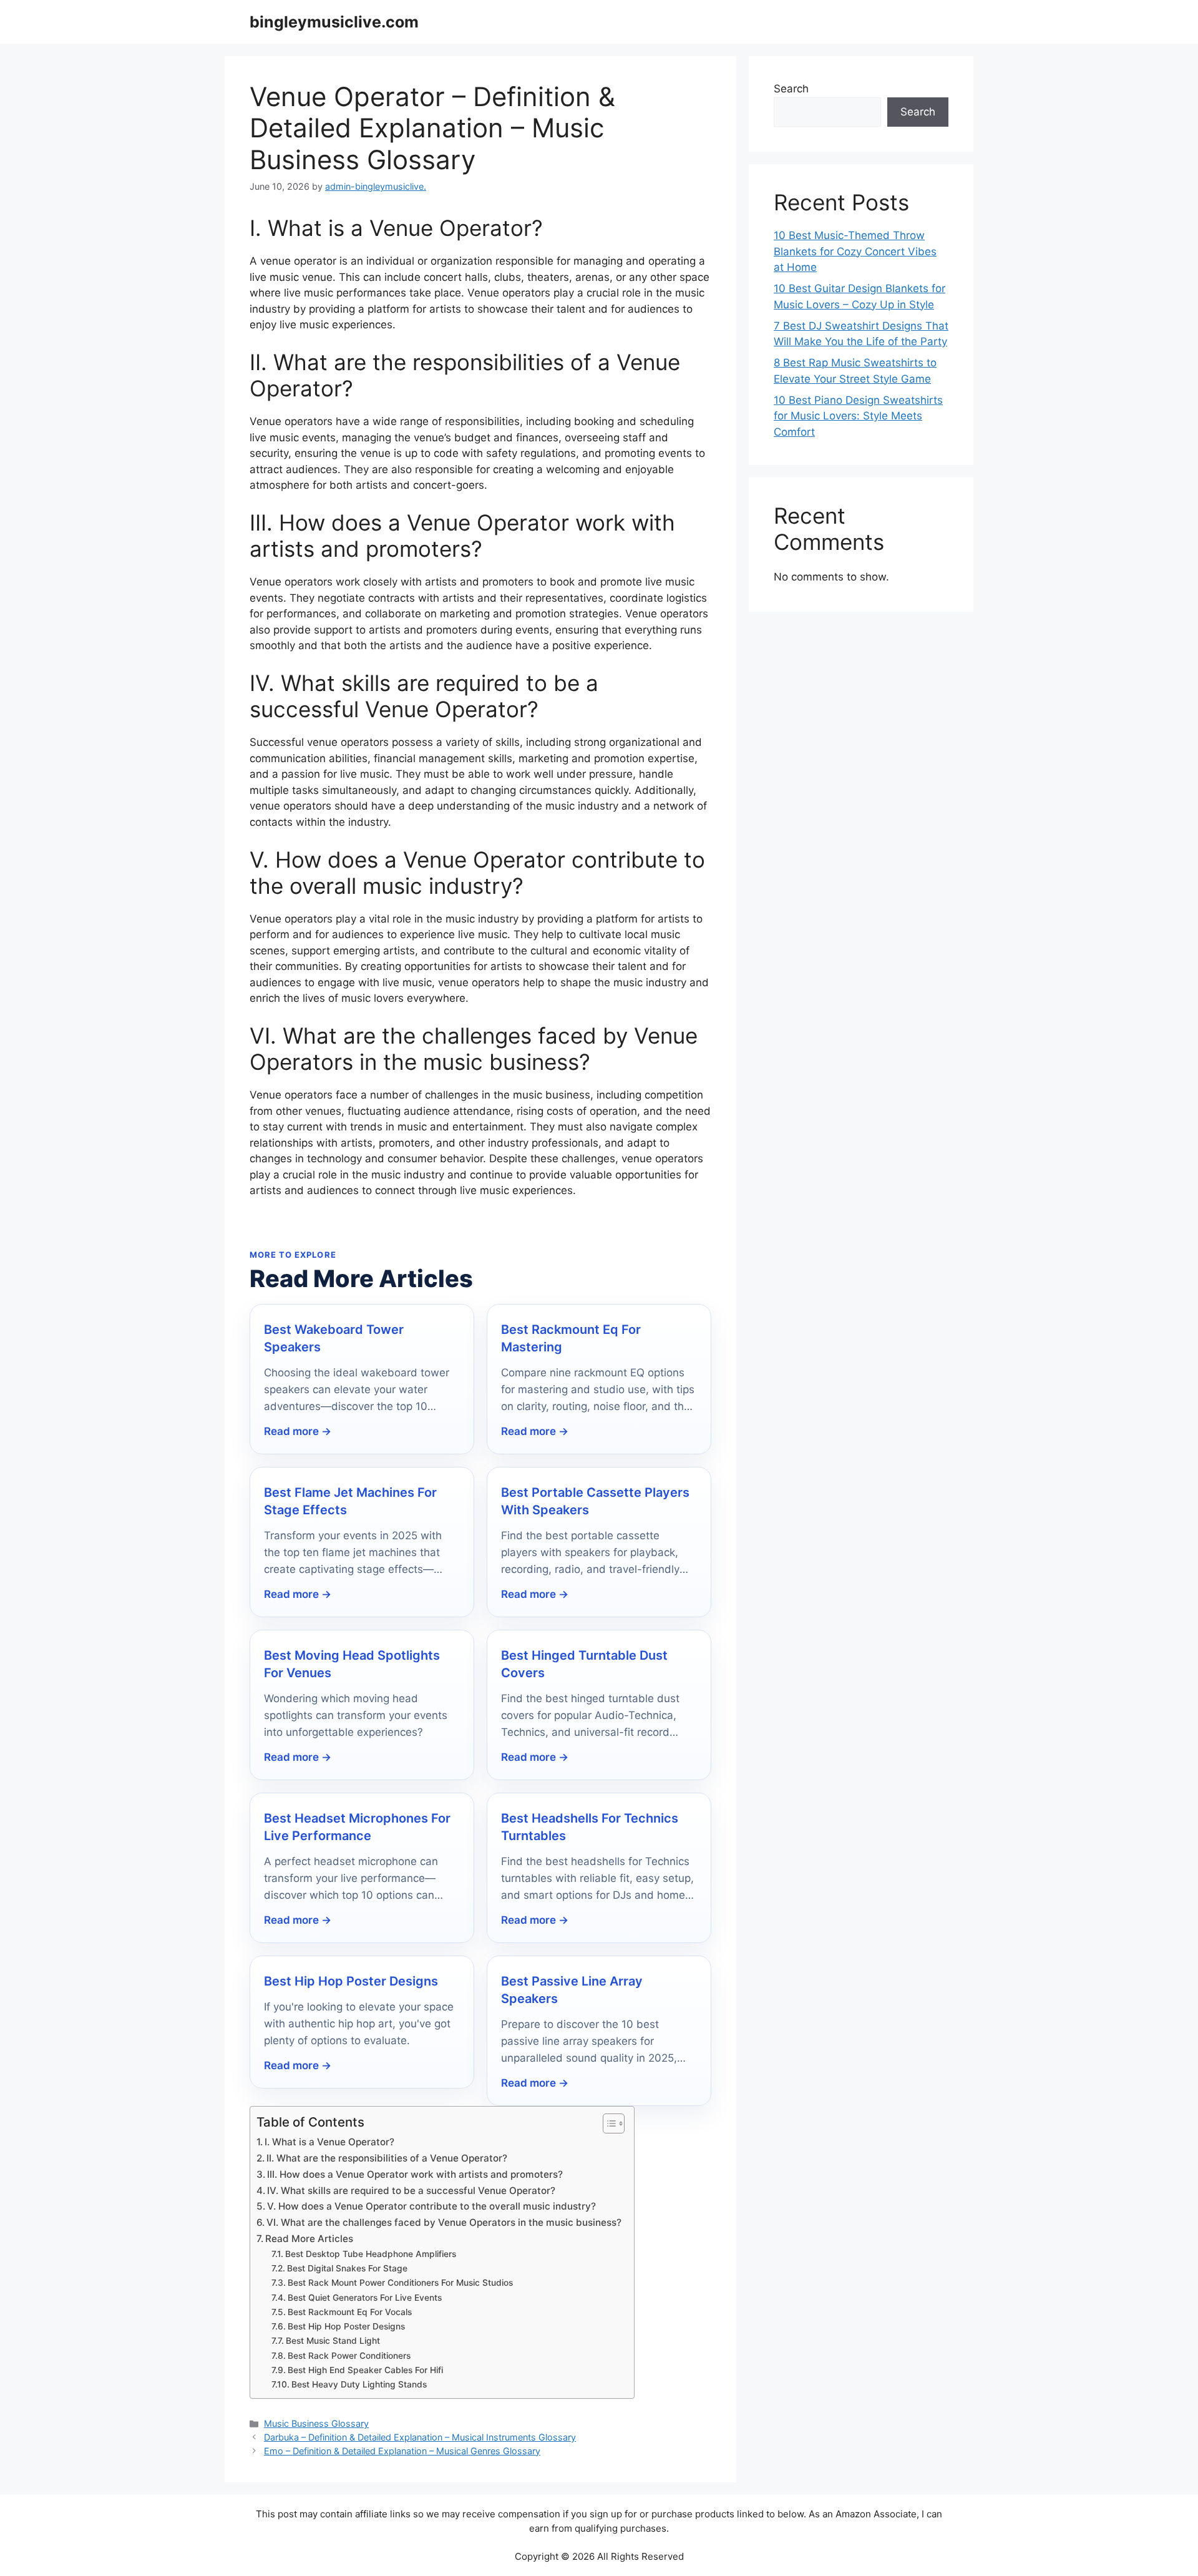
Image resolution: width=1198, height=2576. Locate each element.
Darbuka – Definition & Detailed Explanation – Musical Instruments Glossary (420, 2437)
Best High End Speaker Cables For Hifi (365, 2370)
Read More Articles (309, 2239)
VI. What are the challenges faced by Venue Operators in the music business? (444, 2222)
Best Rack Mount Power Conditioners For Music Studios (400, 2283)
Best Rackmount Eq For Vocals (350, 2312)
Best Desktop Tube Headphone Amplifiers (371, 2254)
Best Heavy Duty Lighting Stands (359, 2384)
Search (791, 89)
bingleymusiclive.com (334, 22)
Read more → (298, 1431)
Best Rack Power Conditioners (349, 2356)
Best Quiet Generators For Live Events (365, 2298)
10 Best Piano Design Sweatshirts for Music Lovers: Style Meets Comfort (858, 416)
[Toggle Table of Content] (607, 2123)
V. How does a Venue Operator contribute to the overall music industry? (431, 2206)
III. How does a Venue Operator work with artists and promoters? (415, 2174)
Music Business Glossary (316, 2423)
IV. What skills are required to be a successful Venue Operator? (411, 2191)
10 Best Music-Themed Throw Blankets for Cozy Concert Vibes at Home (855, 251)
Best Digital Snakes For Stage (347, 2268)
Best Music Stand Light (333, 2341)
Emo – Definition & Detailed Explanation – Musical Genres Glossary (402, 2451)
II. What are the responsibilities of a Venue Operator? (387, 2158)
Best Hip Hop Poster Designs (351, 1981)
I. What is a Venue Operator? (329, 2142)
